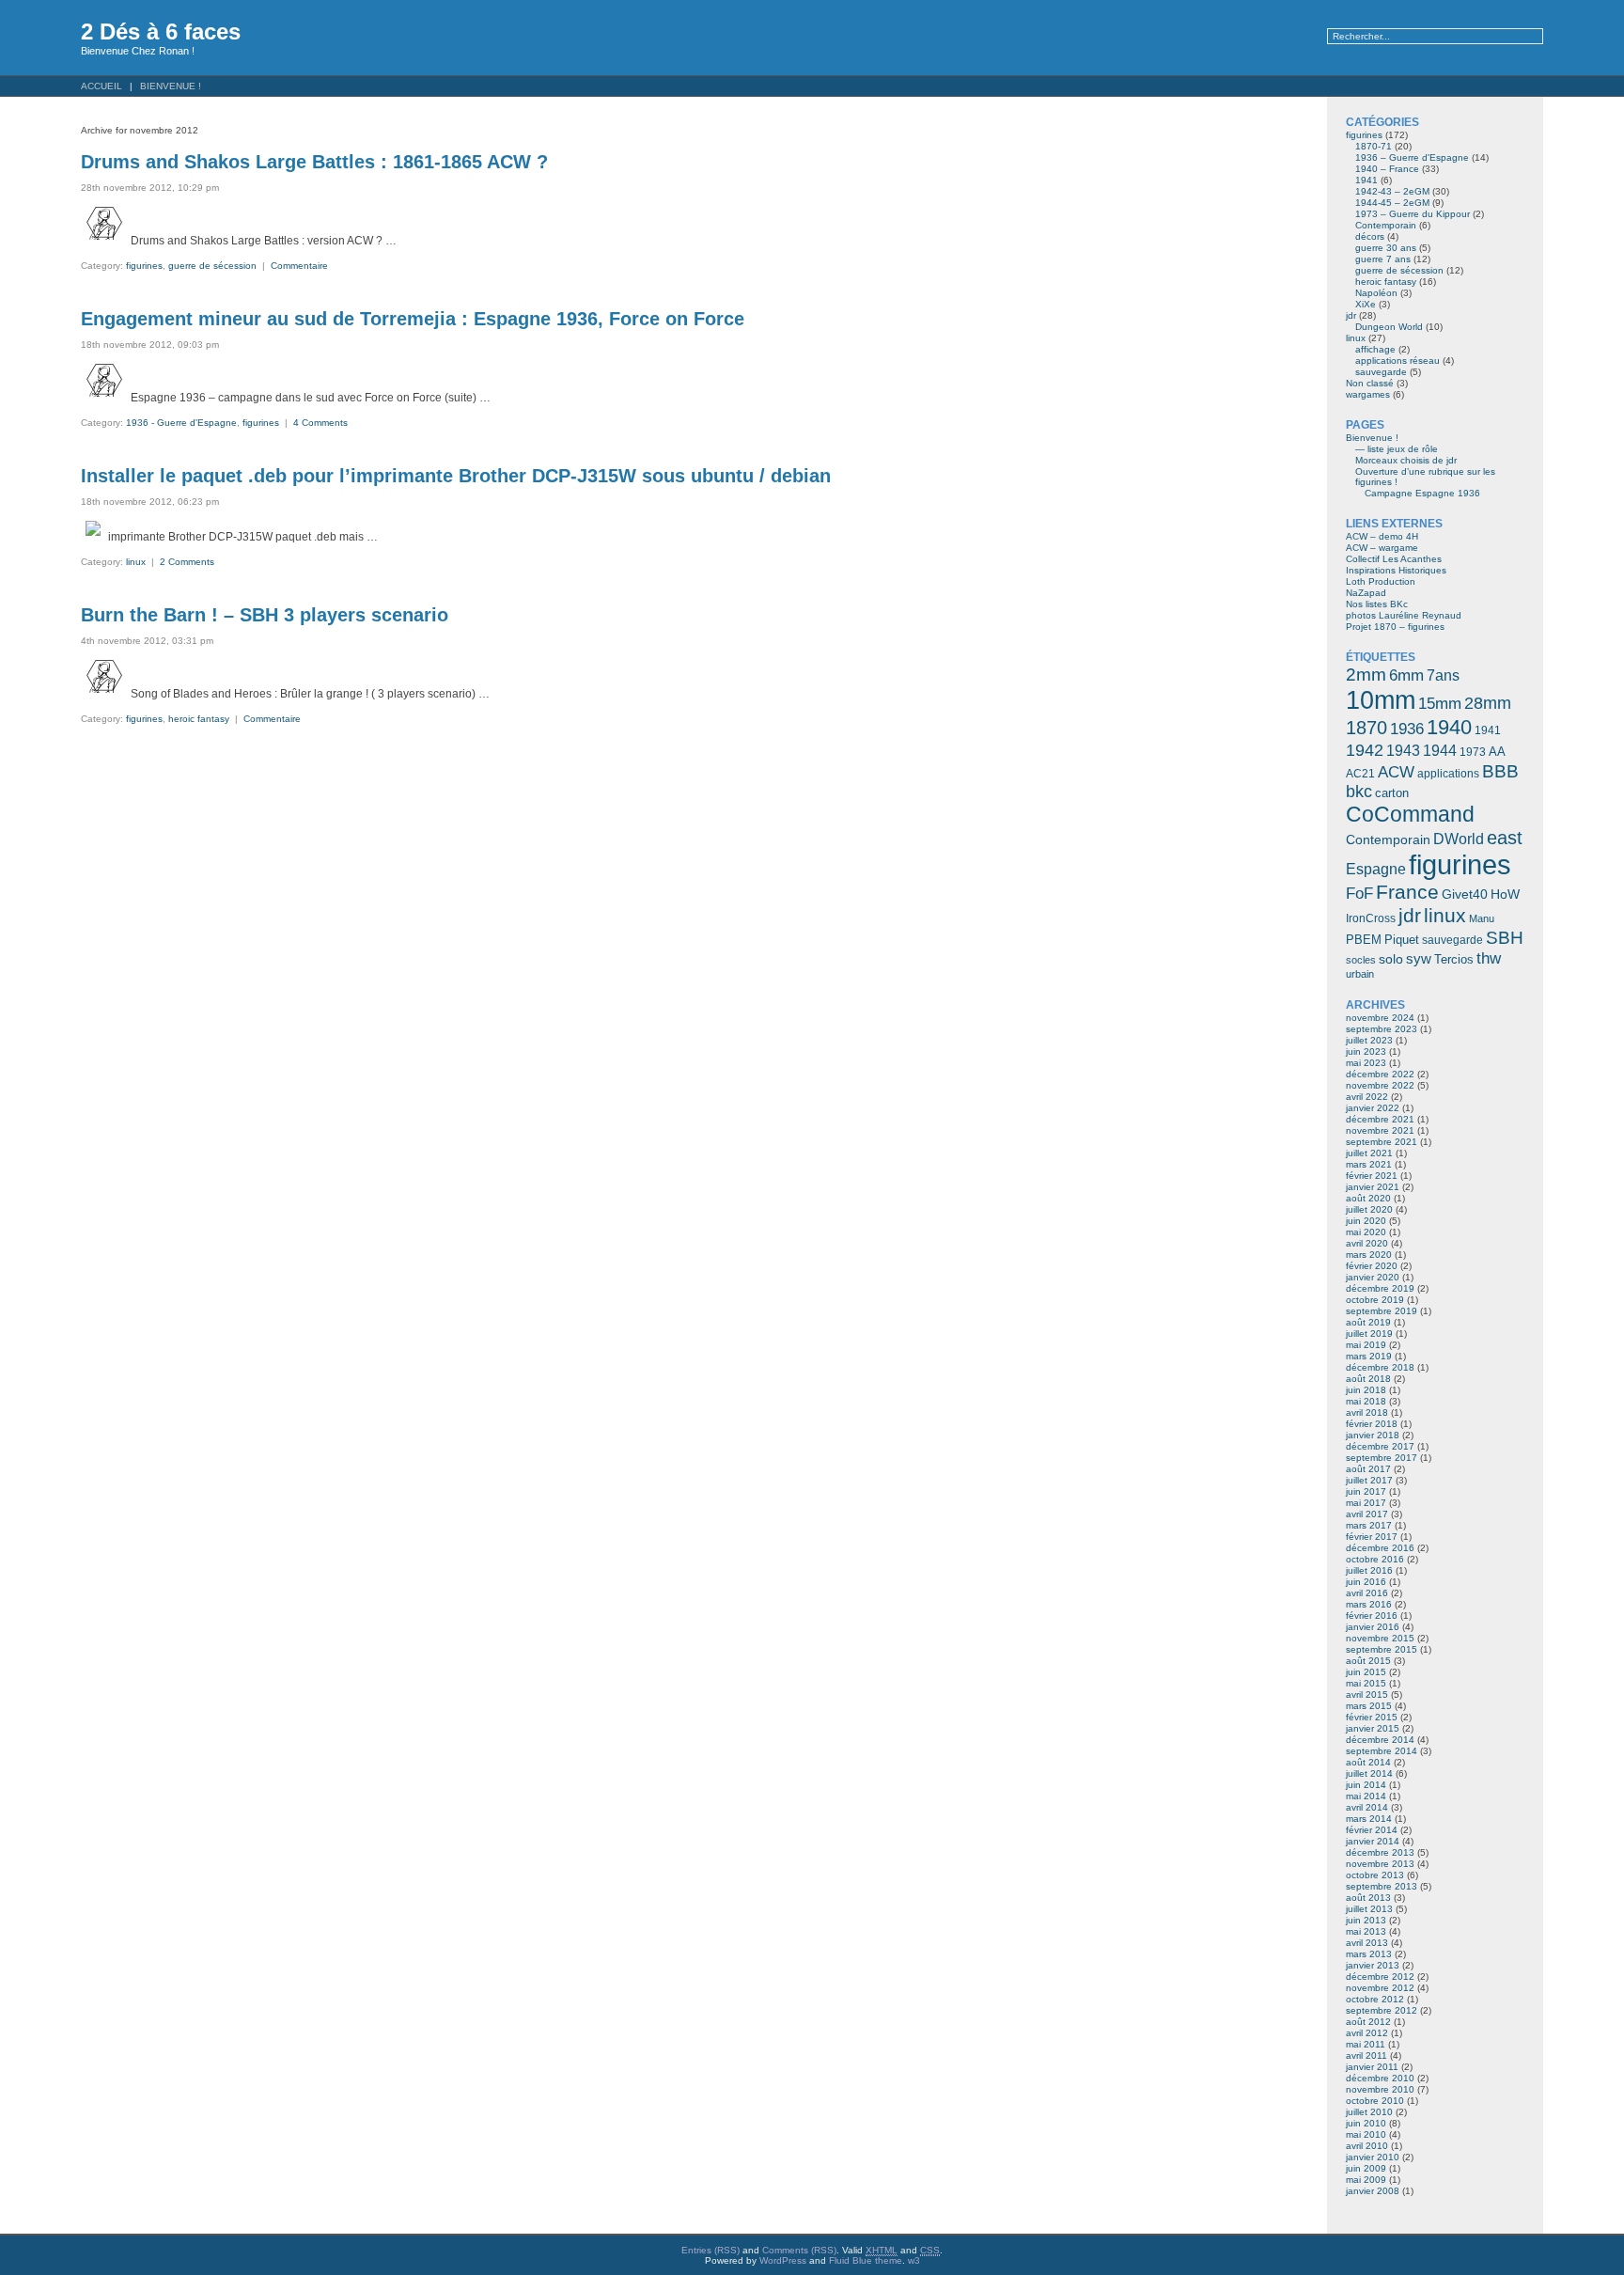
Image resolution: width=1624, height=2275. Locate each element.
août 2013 (1368, 1898)
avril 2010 (1367, 2146)
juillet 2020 (1369, 1209)
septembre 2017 (1382, 1458)
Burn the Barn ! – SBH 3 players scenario (265, 615)
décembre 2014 (1380, 1740)
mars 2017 (1369, 1525)
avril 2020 (1367, 1243)
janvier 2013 (1373, 1965)
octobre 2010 (1375, 2101)
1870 (1366, 728)
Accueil (101, 86)
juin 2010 (1366, 2123)
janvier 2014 (1373, 1841)
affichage (1375, 349)
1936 (1407, 729)
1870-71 (1374, 146)
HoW (1505, 894)
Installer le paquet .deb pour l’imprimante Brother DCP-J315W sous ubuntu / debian (456, 476)
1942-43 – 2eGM (1392, 191)
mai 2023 (1366, 1063)
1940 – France (1387, 169)
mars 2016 (1369, 1604)
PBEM (1364, 940)
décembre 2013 (1380, 1852)
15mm (1440, 703)
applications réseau (1398, 361)
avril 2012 (1367, 2033)
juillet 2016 (1369, 1570)
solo (1391, 959)
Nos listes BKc (1377, 604)
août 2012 (1368, 2022)
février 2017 (1372, 1537)
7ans (1443, 675)
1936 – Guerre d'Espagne (1412, 157)
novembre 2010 (1380, 2089)
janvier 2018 (1373, 1435)
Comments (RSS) (799, 2250)
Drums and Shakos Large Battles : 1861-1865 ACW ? (314, 162)
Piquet (1402, 940)
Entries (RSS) (710, 2250)
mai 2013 (1366, 1931)
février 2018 (1372, 1424)
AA (1497, 752)
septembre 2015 (1382, 1649)
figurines (144, 266)
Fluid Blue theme (866, 2260)
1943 (1403, 750)
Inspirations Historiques (1396, 570)
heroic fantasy (199, 719)
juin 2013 (1366, 1920)
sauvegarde (1381, 372)
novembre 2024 (1380, 1018)
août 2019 (1368, 1322)
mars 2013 (1369, 1954)
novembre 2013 (1380, 1864)
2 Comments (187, 562)
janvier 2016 (1373, 1627)
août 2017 (1368, 1469)
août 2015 (1368, 1661)
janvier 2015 (1373, 1728)
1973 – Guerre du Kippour (1413, 214)
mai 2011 (1366, 2044)
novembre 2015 (1380, 1638)
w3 (914, 2260)
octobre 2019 (1375, 1300)
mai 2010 (1366, 2134)
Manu (1482, 918)
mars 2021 (1369, 1164)
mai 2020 (1366, 1232)
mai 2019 (1366, 1345)
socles (1361, 960)
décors (1370, 236)
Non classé (1370, 383)
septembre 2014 (1382, 1751)
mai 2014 (1366, 1796)
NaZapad (1366, 593)
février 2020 (1372, 1266)
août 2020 (1368, 1198)
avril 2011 (1366, 2055)
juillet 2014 (1369, 1773)
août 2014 (1368, 1762)
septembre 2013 (1382, 1886)
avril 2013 (1367, 1943)
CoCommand (1410, 814)
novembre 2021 (1380, 1130)
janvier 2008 (1373, 2191)
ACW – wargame (1382, 548)
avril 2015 (1367, 1694)
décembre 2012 (1380, 1977)
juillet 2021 (1369, 1153)
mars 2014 (1369, 1819)
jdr (1351, 315)
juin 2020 (1366, 1221)
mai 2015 (1366, 1683)
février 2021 (1372, 1176)
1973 (1473, 752)
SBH (1505, 937)
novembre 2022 (1380, 1085)
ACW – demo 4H (1382, 536)
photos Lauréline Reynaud (1404, 615)
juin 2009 (1366, 2168)
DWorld (1459, 839)
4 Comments (320, 423)
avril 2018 (1367, 1412)
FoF (1359, 894)
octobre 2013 (1375, 1875)
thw (1489, 958)
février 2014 (1372, 1830)
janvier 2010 (1373, 2157)
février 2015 (1372, 1717)
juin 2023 (1366, 1051)
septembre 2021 (1382, 1142)
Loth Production (1381, 581)
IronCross (1371, 918)
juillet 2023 (1369, 1040)
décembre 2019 (1380, 1288)
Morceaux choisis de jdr (1406, 460)
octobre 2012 (1375, 1999)
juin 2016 (1366, 1582)
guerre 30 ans (1386, 248)
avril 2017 (1367, 1514)
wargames (1368, 394)
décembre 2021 (1380, 1119)
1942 (1365, 750)
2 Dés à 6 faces (161, 31)
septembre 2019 (1382, 1311)
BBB (1500, 771)
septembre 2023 (1382, 1029)
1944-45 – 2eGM (1392, 203)
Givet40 (1465, 894)
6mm (1406, 675)
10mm (1381, 700)
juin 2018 (1366, 1390)
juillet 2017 (1369, 1480)
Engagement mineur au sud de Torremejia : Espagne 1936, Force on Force (413, 319)
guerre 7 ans (1383, 259)
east (1505, 838)
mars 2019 (1369, 1356)
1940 (1449, 727)
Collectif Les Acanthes (1394, 559)
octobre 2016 (1375, 1559)
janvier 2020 (1373, 1277)
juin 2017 (1366, 1491)
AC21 (1360, 774)
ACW (1396, 772)
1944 (1440, 751)
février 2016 (1372, 1616)
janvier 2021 (1373, 1187)
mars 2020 (1369, 1255)
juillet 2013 (1369, 1909)
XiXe (1366, 304)
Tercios (1454, 959)
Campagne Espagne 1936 (1422, 493)
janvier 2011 (1372, 2067)
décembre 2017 (1380, 1446)
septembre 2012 (1382, 2010)
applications (1448, 774)
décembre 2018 (1380, 1367)
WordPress (783, 2260)
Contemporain (1386, 225)
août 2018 (1368, 1379)
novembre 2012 (1380, 1988)
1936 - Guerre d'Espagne (181, 423)
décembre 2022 (1380, 1074)
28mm (1488, 703)
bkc (1359, 792)
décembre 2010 (1380, 2078)
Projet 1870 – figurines (1395, 627)
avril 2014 (1367, 1807)
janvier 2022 (1373, 1108)
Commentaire (299, 266)
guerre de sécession (212, 266)
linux (136, 562)
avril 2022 (1367, 1097)
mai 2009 (1366, 2180)
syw (1419, 959)
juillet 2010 (1369, 2112)
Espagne (1376, 869)
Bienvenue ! (171, 86)
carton (1392, 793)
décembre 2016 (1380, 1548)
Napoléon (1376, 293)
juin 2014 (1366, 1785)
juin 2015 (1366, 1672)
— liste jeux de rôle (1397, 449)
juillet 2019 (1369, 1334)
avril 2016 (1367, 1593)
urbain (1360, 974)
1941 (1366, 180)
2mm (1366, 674)
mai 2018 (1366, 1401)
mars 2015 (1369, 1706)
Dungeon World (1389, 327)
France (1407, 892)
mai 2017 (1366, 1503)
